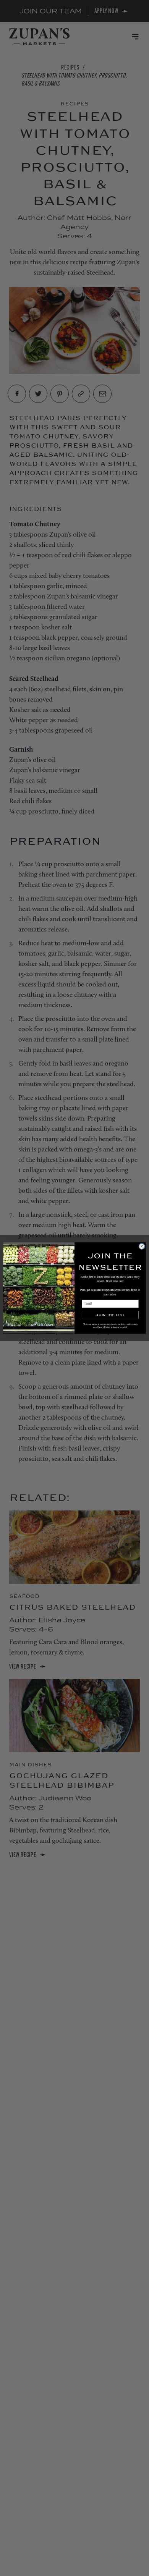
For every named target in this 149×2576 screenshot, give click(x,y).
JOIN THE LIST (110, 1315)
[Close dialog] (142, 1246)
